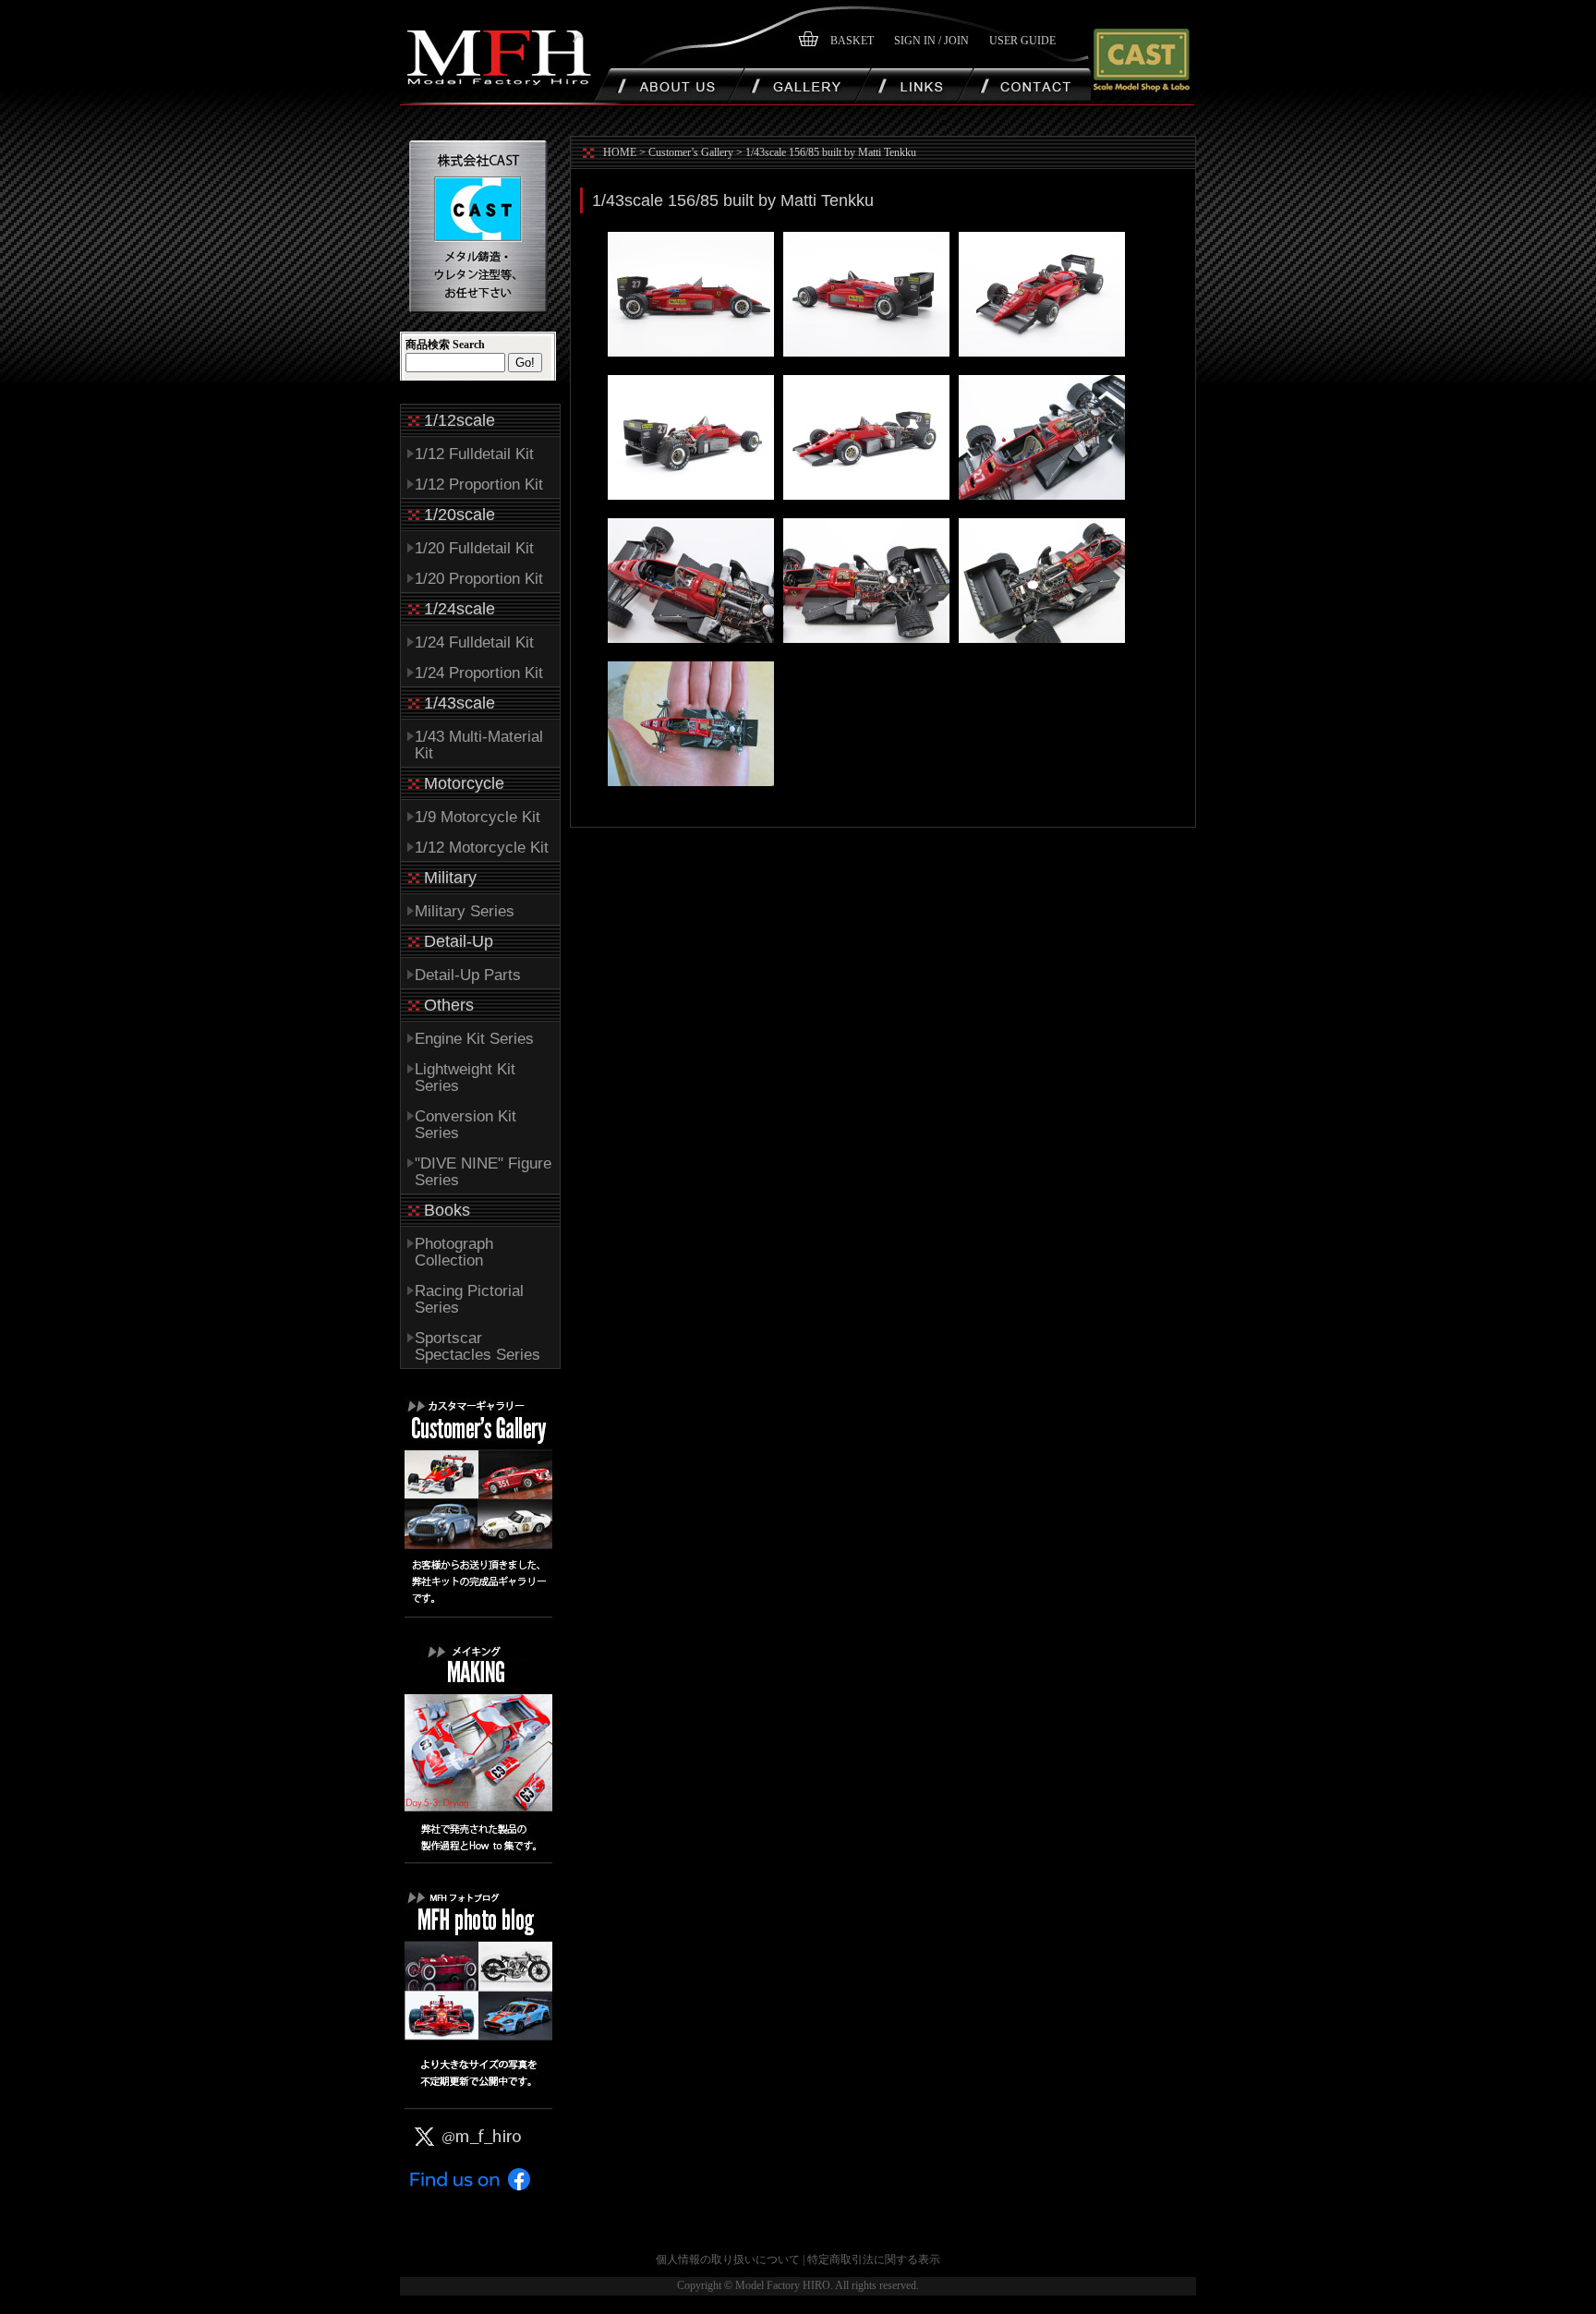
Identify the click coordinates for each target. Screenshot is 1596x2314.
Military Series (465, 911)
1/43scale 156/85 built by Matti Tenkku (831, 152)
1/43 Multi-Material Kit (479, 745)
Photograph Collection (454, 1252)
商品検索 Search (445, 345)
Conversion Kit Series (465, 1125)
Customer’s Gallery (691, 152)
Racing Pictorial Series (469, 1299)
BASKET (852, 41)
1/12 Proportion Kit (479, 485)
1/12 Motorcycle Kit (482, 848)
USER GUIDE (1022, 41)
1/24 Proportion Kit (479, 673)
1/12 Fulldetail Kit (474, 454)
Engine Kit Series (474, 1039)
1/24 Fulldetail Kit (474, 642)
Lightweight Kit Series (465, 1078)
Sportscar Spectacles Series (478, 1346)
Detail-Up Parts (468, 975)
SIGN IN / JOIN (931, 41)
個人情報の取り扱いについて (728, 2259)
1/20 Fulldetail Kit (474, 548)
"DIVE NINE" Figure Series (483, 1172)
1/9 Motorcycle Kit (478, 817)
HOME (620, 152)
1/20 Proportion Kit (479, 579)
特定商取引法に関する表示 (874, 2259)
